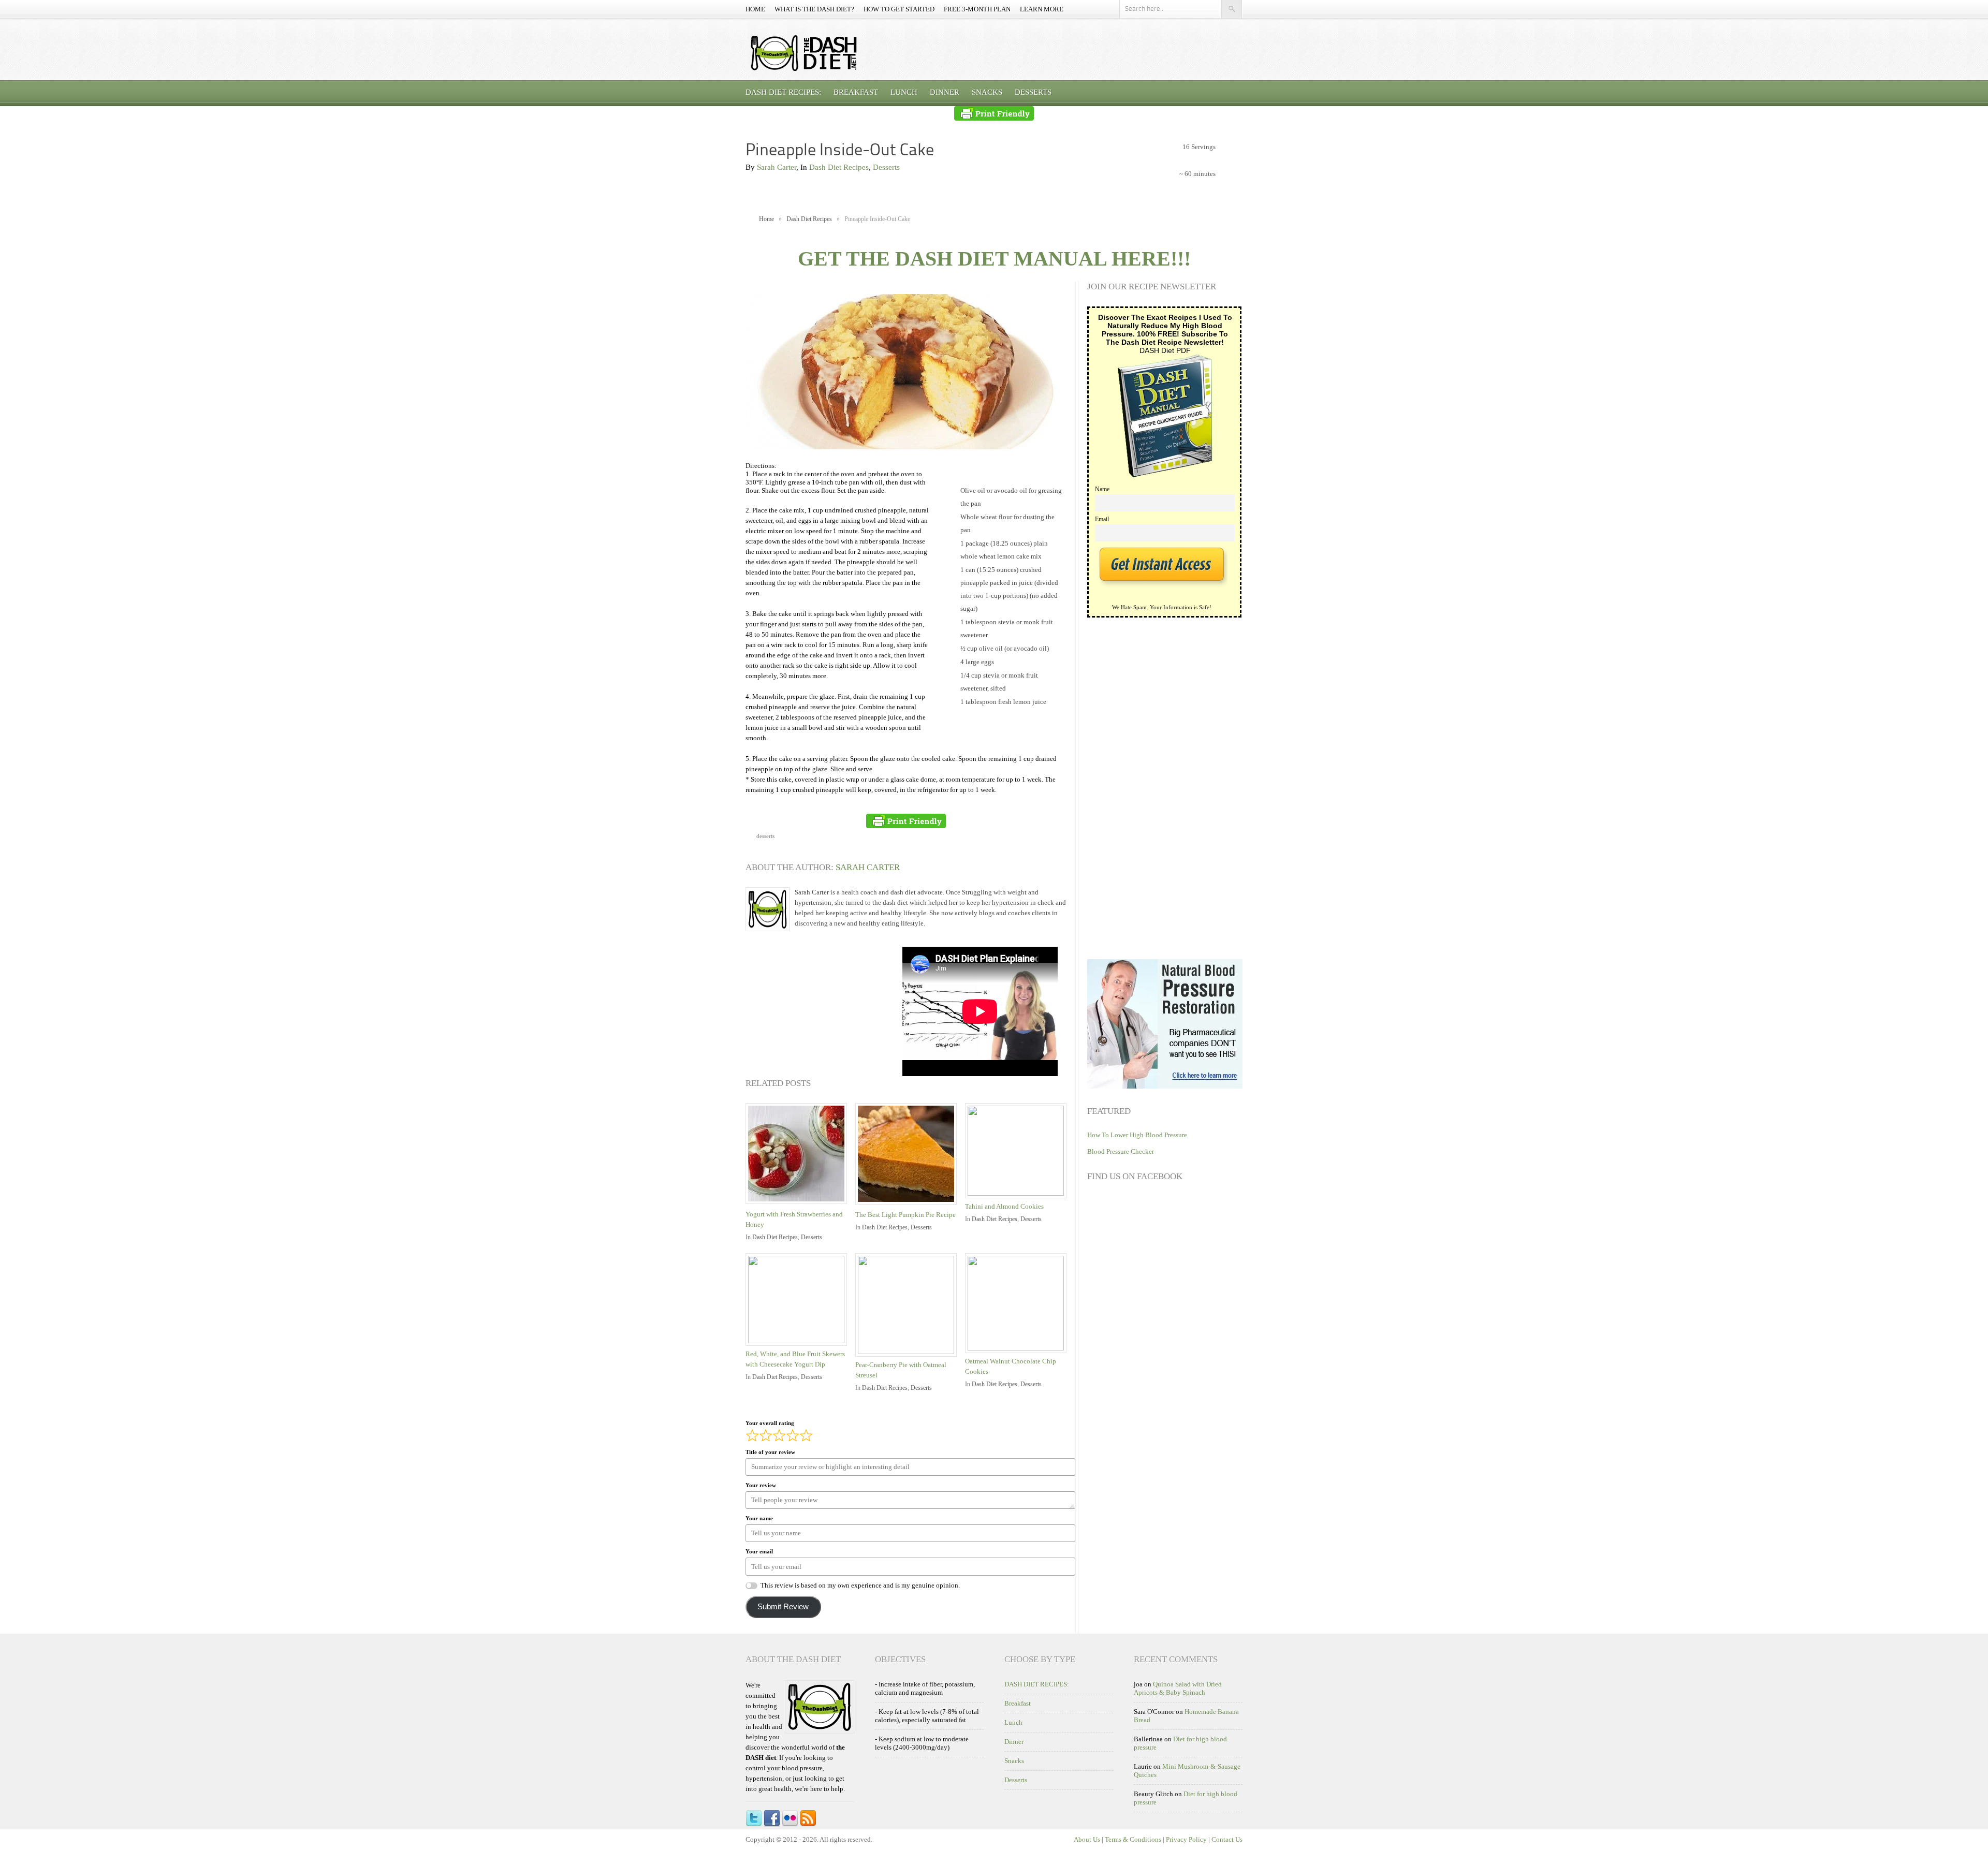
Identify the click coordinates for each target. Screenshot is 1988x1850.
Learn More (1042, 9)
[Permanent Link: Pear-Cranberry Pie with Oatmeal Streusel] (909, 1352)
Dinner (945, 92)
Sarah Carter (777, 167)
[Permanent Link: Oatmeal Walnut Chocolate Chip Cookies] (1018, 1348)
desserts (765, 836)
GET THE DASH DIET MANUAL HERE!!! (994, 259)
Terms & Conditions (1133, 1839)
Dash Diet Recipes (839, 167)
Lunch (904, 92)
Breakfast (856, 92)
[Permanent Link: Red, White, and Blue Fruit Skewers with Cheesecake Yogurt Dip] (799, 1341)
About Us (1087, 1839)
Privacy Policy (1186, 1839)
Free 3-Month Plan (977, 9)
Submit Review (783, 1607)
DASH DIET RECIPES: (783, 92)
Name (1102, 489)
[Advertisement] (823, 1011)
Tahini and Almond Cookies (1004, 1206)
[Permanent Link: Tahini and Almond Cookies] (1018, 1193)
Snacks (987, 92)
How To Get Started (899, 9)
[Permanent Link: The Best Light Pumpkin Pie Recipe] (909, 1205)
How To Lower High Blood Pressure (1137, 1135)
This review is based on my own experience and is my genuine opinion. (860, 1585)
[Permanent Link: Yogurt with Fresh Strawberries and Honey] (799, 1205)
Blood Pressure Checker (1121, 1151)
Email (1102, 519)
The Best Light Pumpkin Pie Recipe (905, 1215)
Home (755, 9)
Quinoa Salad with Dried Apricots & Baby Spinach (1178, 1688)
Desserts (1033, 92)
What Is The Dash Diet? (814, 9)
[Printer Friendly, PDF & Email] (994, 113)
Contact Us (1227, 1839)
